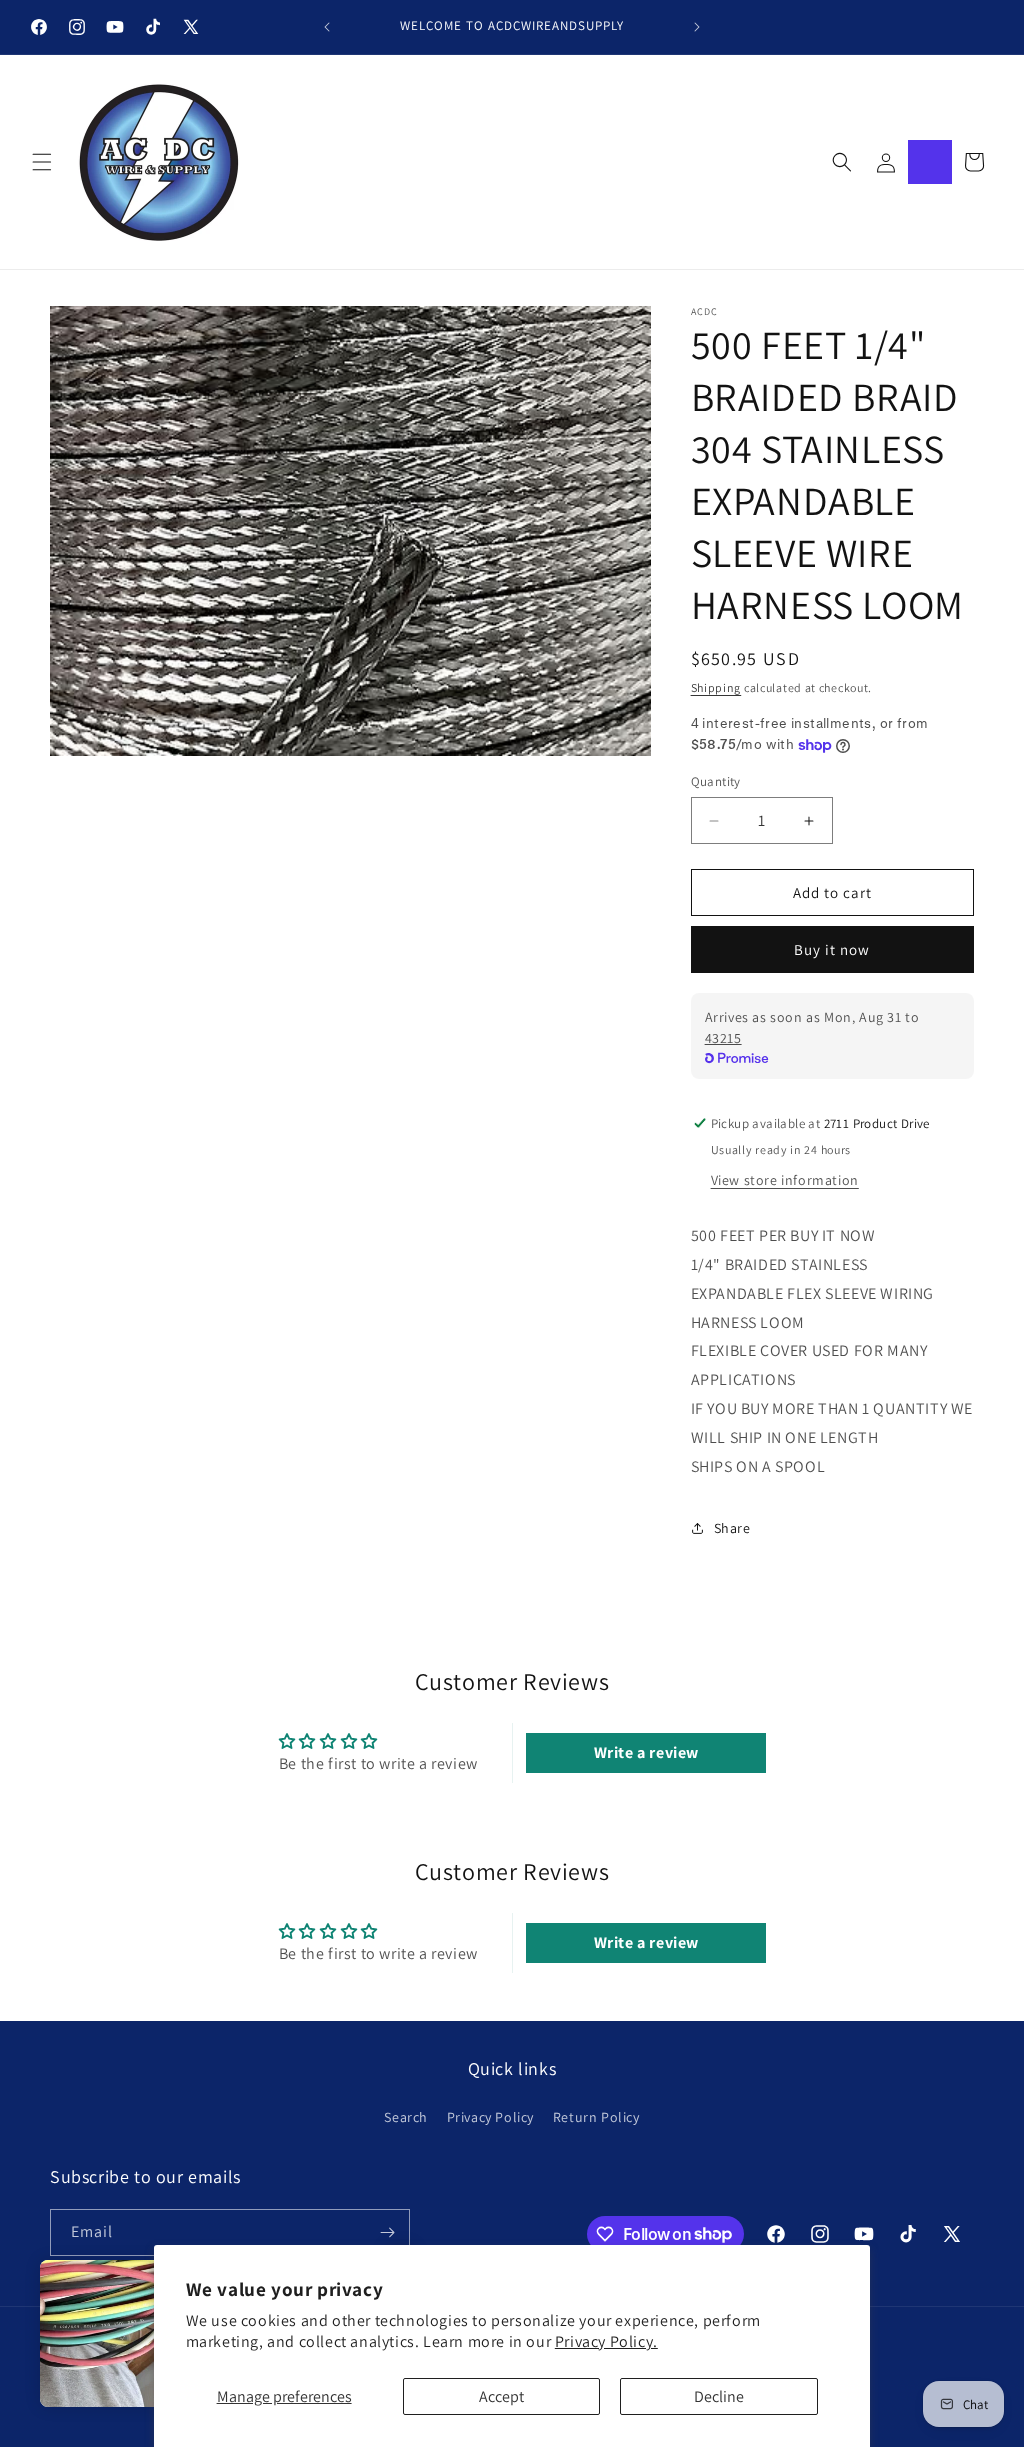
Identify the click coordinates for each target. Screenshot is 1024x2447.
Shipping (716, 687)
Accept (501, 2396)
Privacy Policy (490, 2117)
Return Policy (596, 2117)
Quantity (716, 781)
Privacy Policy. (606, 2341)
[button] (42, 162)
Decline (719, 2396)
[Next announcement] (697, 27)
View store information (785, 1180)
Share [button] (732, 1528)
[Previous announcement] (327, 27)
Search (406, 2117)
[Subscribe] (387, 2232)
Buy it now (832, 949)
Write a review (646, 1752)
